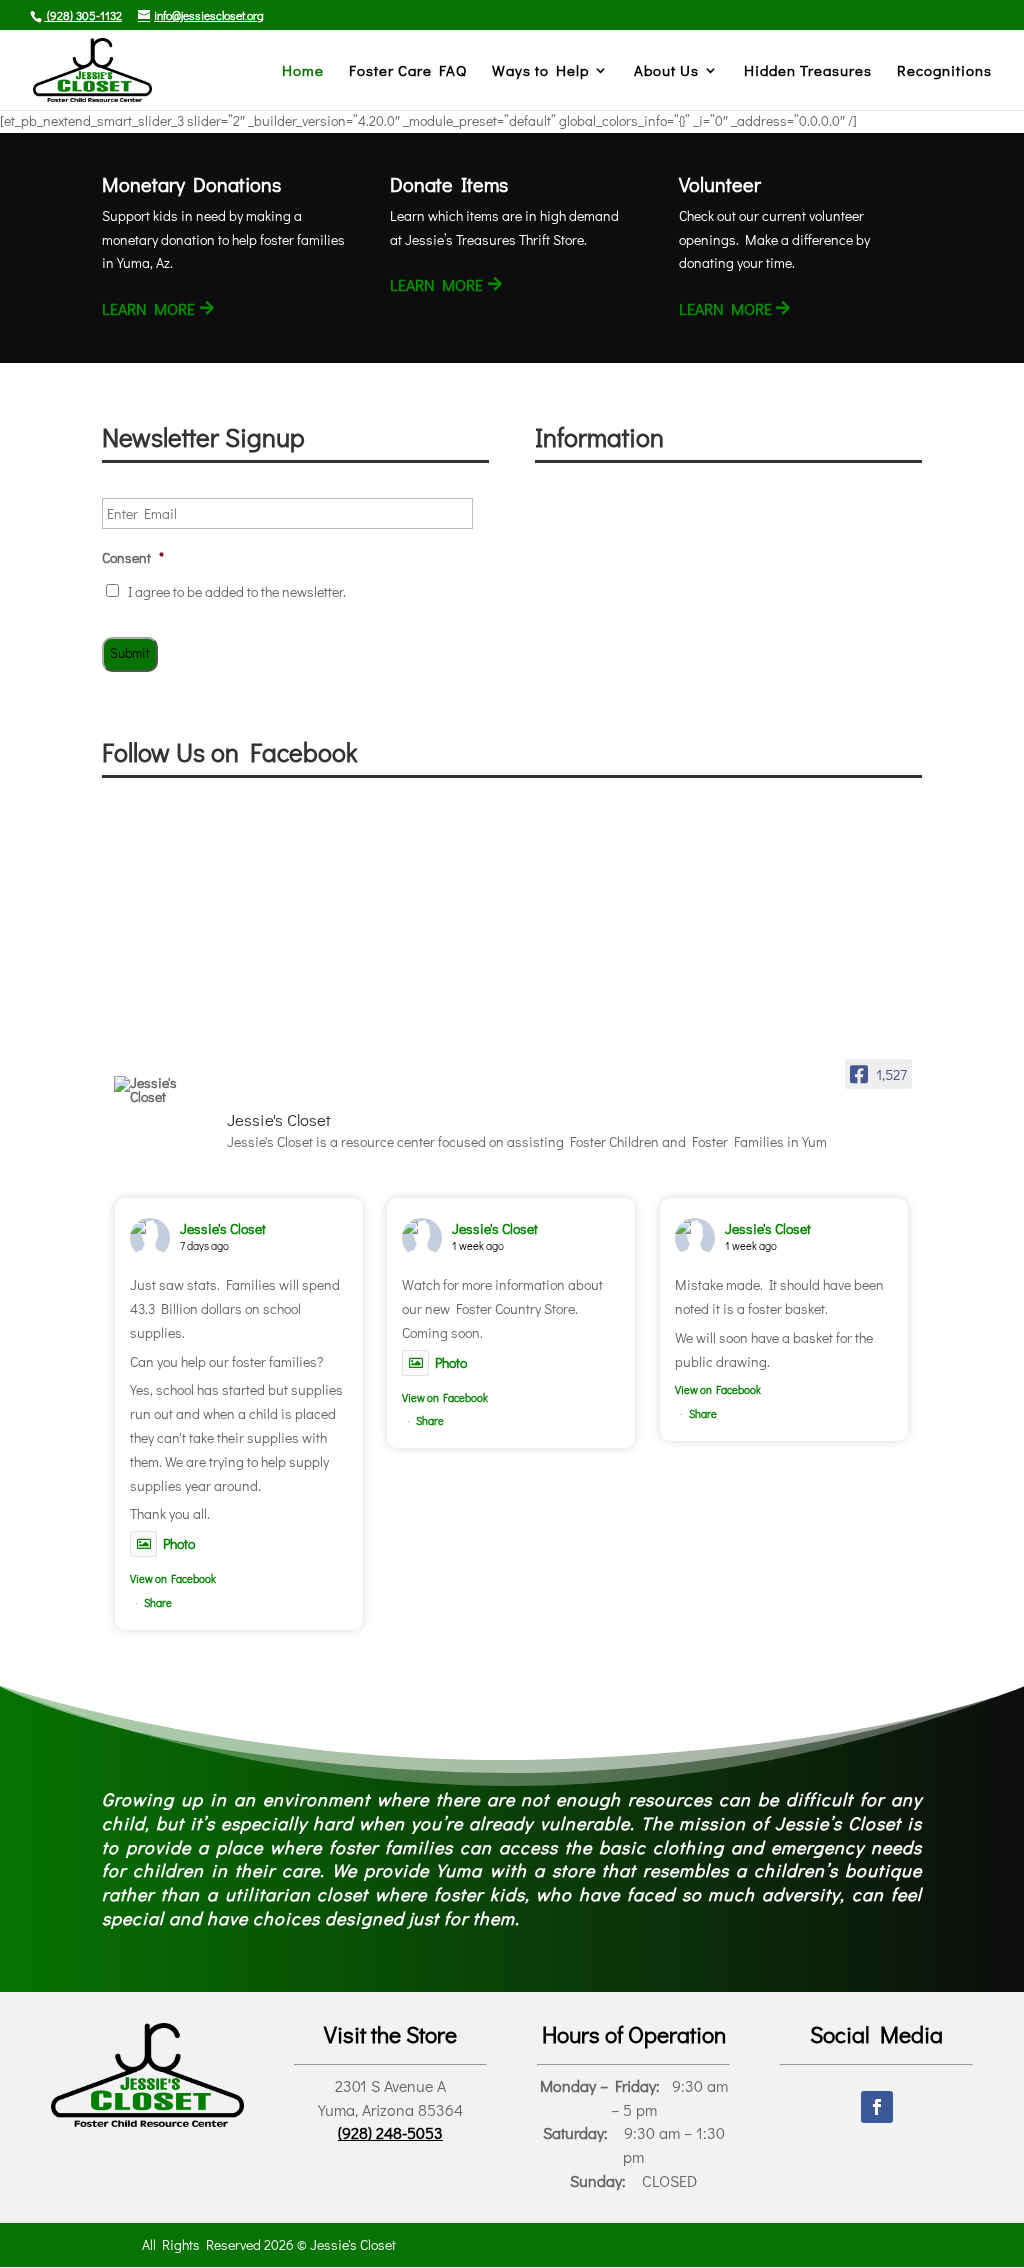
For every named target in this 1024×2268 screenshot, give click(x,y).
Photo (179, 1543)
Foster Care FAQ (408, 71)
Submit (130, 653)
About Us (666, 71)
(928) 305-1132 (83, 15)
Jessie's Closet (223, 1228)
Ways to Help (540, 71)
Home (303, 71)
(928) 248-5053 (390, 2132)
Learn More (148, 308)
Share (158, 1602)
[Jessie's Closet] (162, 1090)
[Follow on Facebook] (877, 2107)
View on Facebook (173, 1578)
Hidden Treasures (808, 71)
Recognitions (944, 71)
